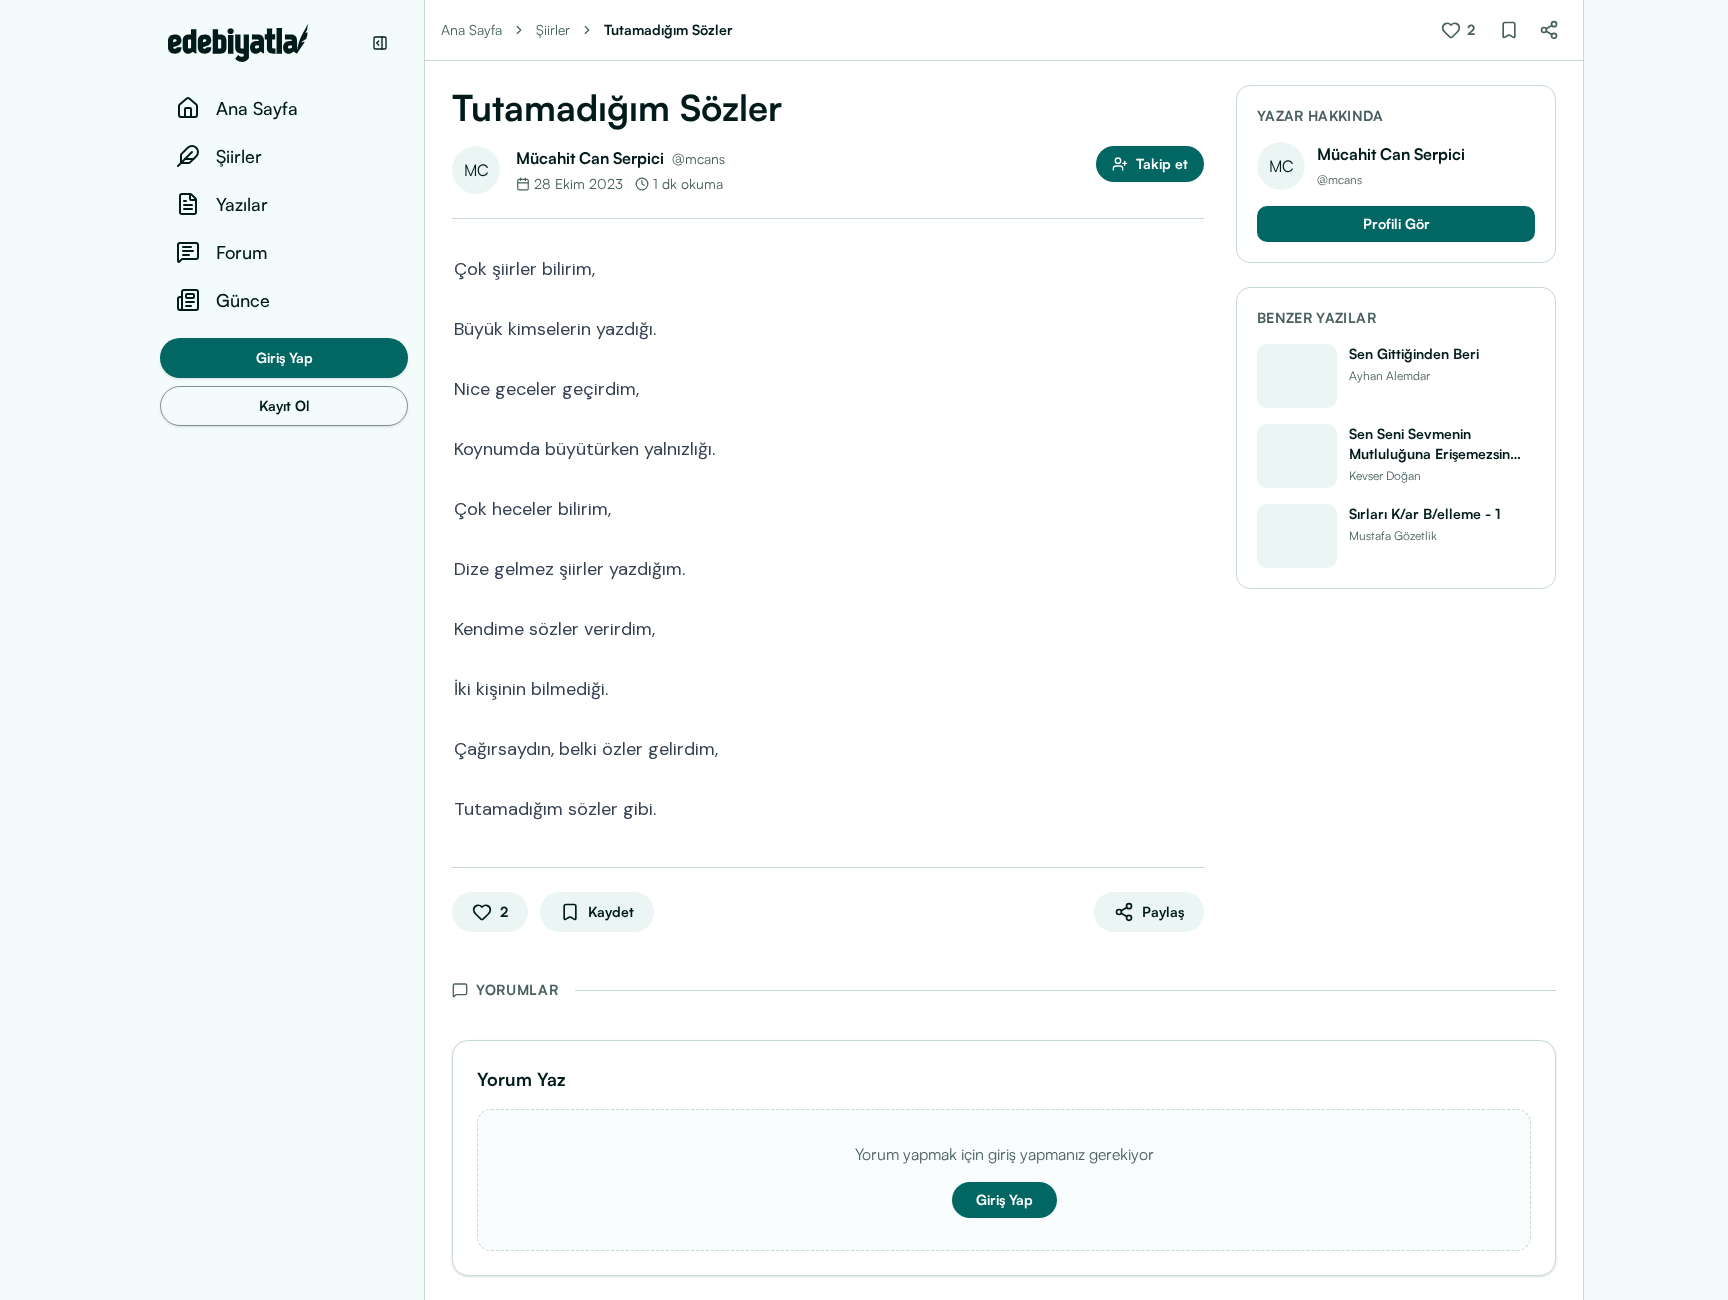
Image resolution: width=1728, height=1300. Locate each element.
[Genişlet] (424, 650)
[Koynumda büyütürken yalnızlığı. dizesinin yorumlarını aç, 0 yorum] (1190, 447)
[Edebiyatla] (264, 43)
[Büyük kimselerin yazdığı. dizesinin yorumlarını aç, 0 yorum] (1190, 327)
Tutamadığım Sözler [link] (668, 29)
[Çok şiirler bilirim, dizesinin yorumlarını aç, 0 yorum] (1190, 267)
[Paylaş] (1549, 30)
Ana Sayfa (471, 29)
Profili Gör (1396, 223)
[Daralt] (380, 43)
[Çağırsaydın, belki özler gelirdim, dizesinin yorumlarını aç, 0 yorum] (1190, 747)
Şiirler (553, 29)
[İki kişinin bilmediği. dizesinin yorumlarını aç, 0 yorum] (1190, 687)
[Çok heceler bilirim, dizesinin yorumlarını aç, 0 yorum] (1190, 507)
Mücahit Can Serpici (590, 158)
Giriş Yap (284, 357)
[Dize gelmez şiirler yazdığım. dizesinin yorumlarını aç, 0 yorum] (1190, 567)
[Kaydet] (1509, 30)
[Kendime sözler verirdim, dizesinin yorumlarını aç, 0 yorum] (1190, 627)
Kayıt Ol (284, 405)
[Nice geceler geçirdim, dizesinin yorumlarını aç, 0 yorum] (1190, 387)
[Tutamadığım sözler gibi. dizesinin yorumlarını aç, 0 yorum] (1190, 807)
